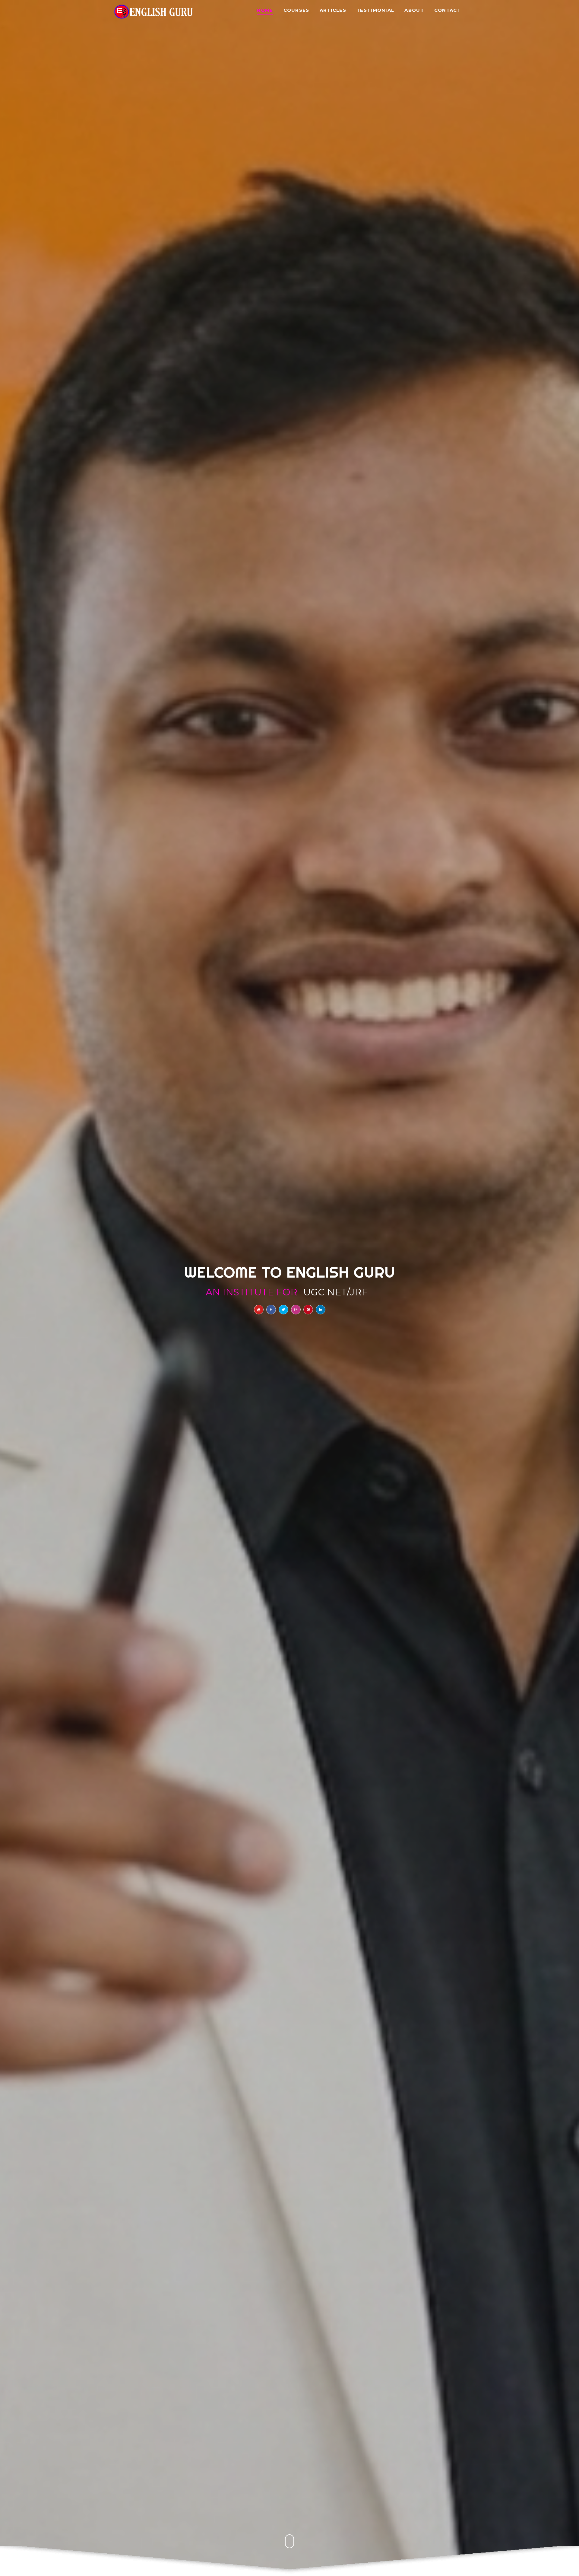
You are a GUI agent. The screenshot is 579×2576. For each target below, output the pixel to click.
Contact (448, 10)
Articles (333, 10)
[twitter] (283, 1310)
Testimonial (375, 10)
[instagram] (296, 1310)
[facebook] (271, 1310)
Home (265, 10)
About (414, 10)
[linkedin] (321, 1310)
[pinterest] (308, 1310)
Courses (296, 10)
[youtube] (259, 1310)
